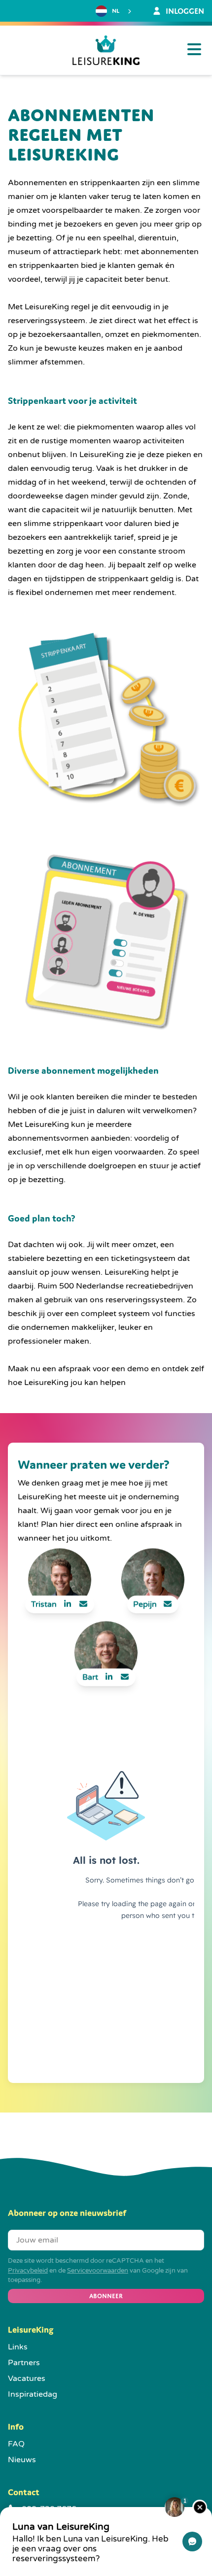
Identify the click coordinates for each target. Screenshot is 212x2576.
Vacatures (27, 2378)
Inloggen (184, 11)
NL (116, 11)
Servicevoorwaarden (98, 2271)
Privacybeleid (28, 2271)
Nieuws (22, 2460)
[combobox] (115, 11)
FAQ (16, 2444)
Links (18, 2347)
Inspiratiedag (33, 2394)
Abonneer (106, 2296)
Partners (24, 2363)
